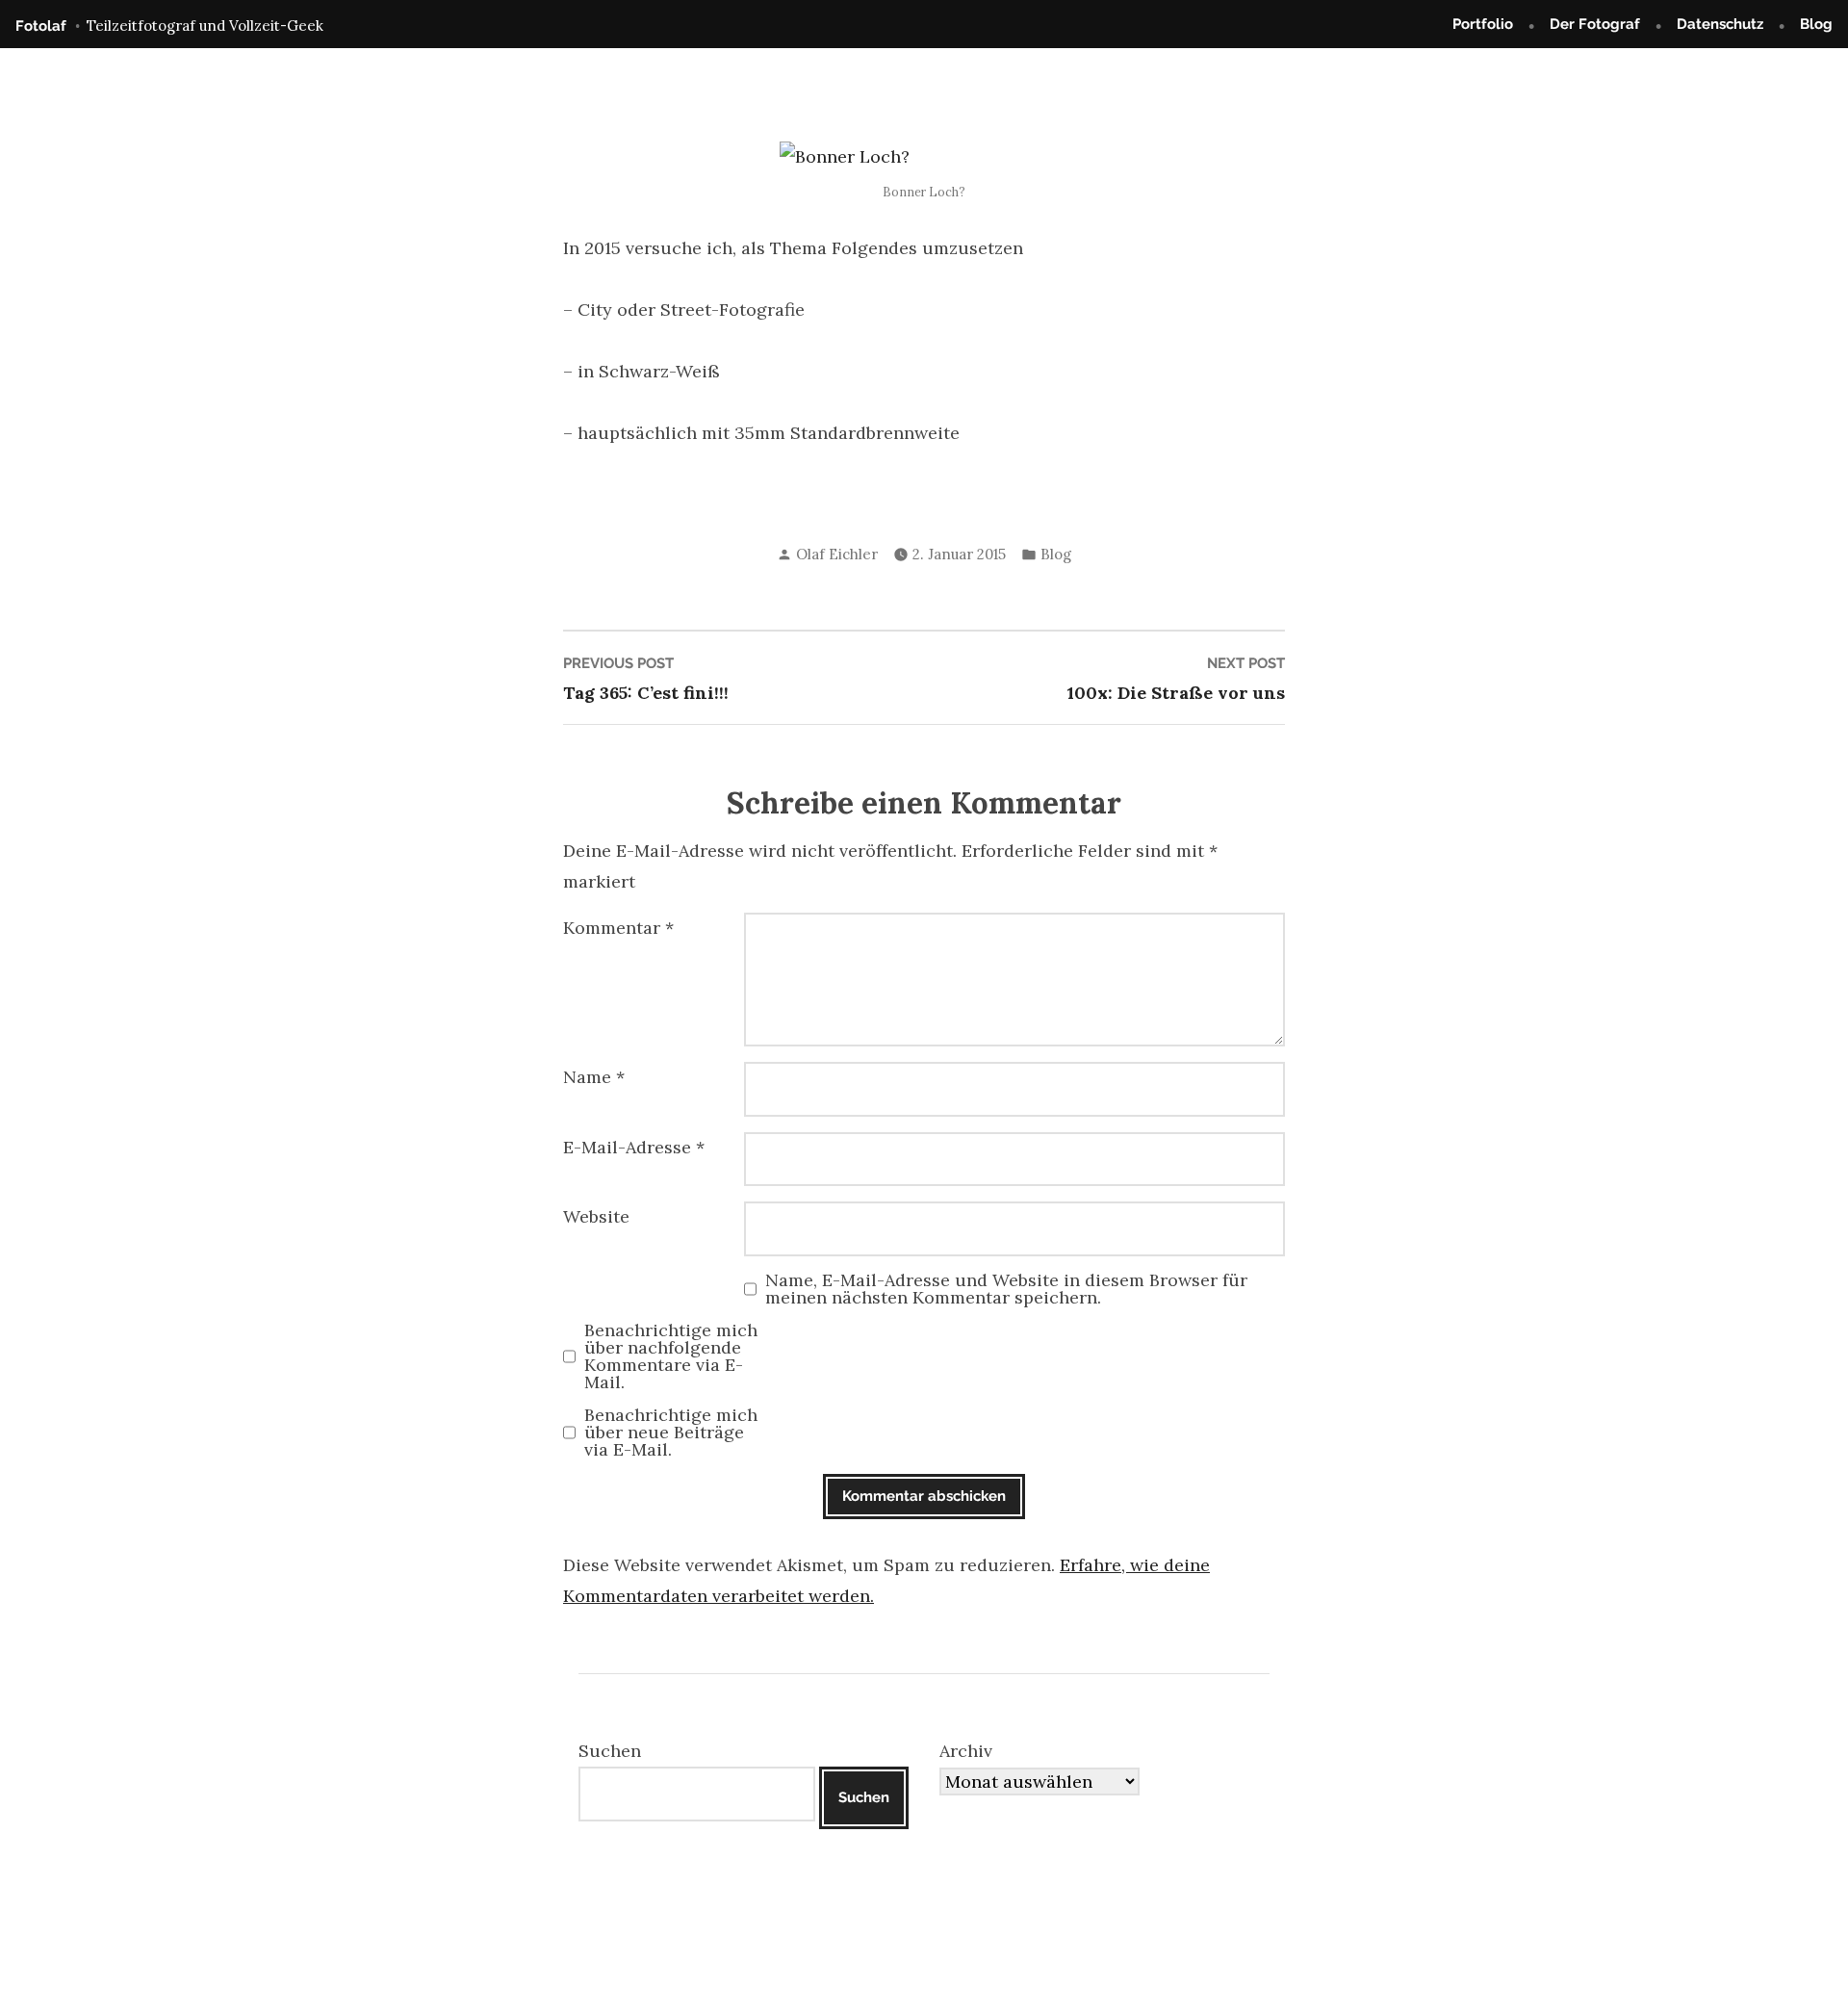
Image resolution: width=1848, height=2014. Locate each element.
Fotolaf (41, 26)
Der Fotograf (1595, 24)
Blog (1816, 24)
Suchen (610, 1751)
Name (594, 1077)
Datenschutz (1720, 24)
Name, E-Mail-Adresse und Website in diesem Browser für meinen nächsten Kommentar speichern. (1006, 1289)
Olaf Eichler (837, 554)
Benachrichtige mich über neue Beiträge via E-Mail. (671, 1433)
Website (596, 1216)
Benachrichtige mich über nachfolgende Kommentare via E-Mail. (671, 1356)
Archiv (966, 1751)
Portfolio (1483, 24)
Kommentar (618, 928)
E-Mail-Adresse (634, 1147)
